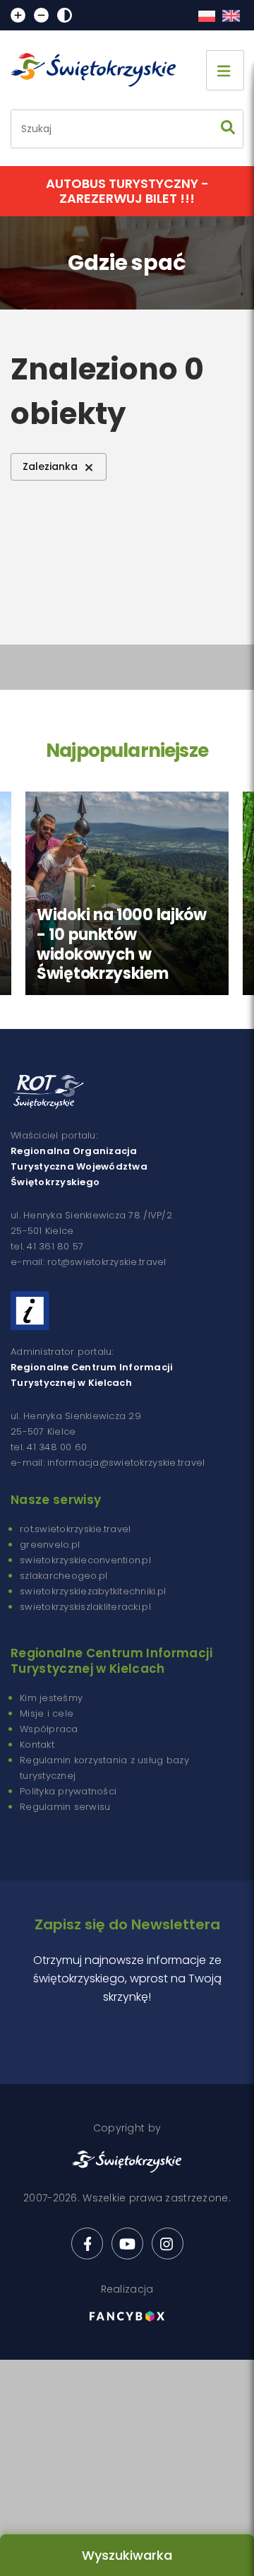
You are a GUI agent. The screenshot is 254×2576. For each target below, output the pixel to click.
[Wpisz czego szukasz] (228, 129)
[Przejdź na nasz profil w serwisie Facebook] (87, 2243)
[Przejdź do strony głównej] (99, 70)
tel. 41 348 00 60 (49, 1447)
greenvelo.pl (50, 1545)
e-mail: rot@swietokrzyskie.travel (89, 1262)
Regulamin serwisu (65, 1807)
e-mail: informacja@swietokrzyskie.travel (108, 1463)
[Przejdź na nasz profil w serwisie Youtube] (127, 2243)
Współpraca (49, 1729)
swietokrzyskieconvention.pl (85, 1560)
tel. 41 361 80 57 (47, 1246)
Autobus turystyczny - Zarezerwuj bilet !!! (127, 191)
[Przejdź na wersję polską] (206, 16)
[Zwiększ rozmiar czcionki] (18, 15)
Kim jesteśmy (51, 1698)
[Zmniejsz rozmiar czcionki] (41, 15)
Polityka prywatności (68, 1791)
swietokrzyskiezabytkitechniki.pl (93, 1591)
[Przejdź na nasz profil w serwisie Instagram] (168, 2243)
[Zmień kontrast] (65, 15)
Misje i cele (47, 1713)
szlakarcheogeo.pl (64, 1576)
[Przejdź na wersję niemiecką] (231, 16)
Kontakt (37, 1745)
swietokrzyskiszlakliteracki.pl (85, 1607)
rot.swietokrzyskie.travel (75, 1529)
